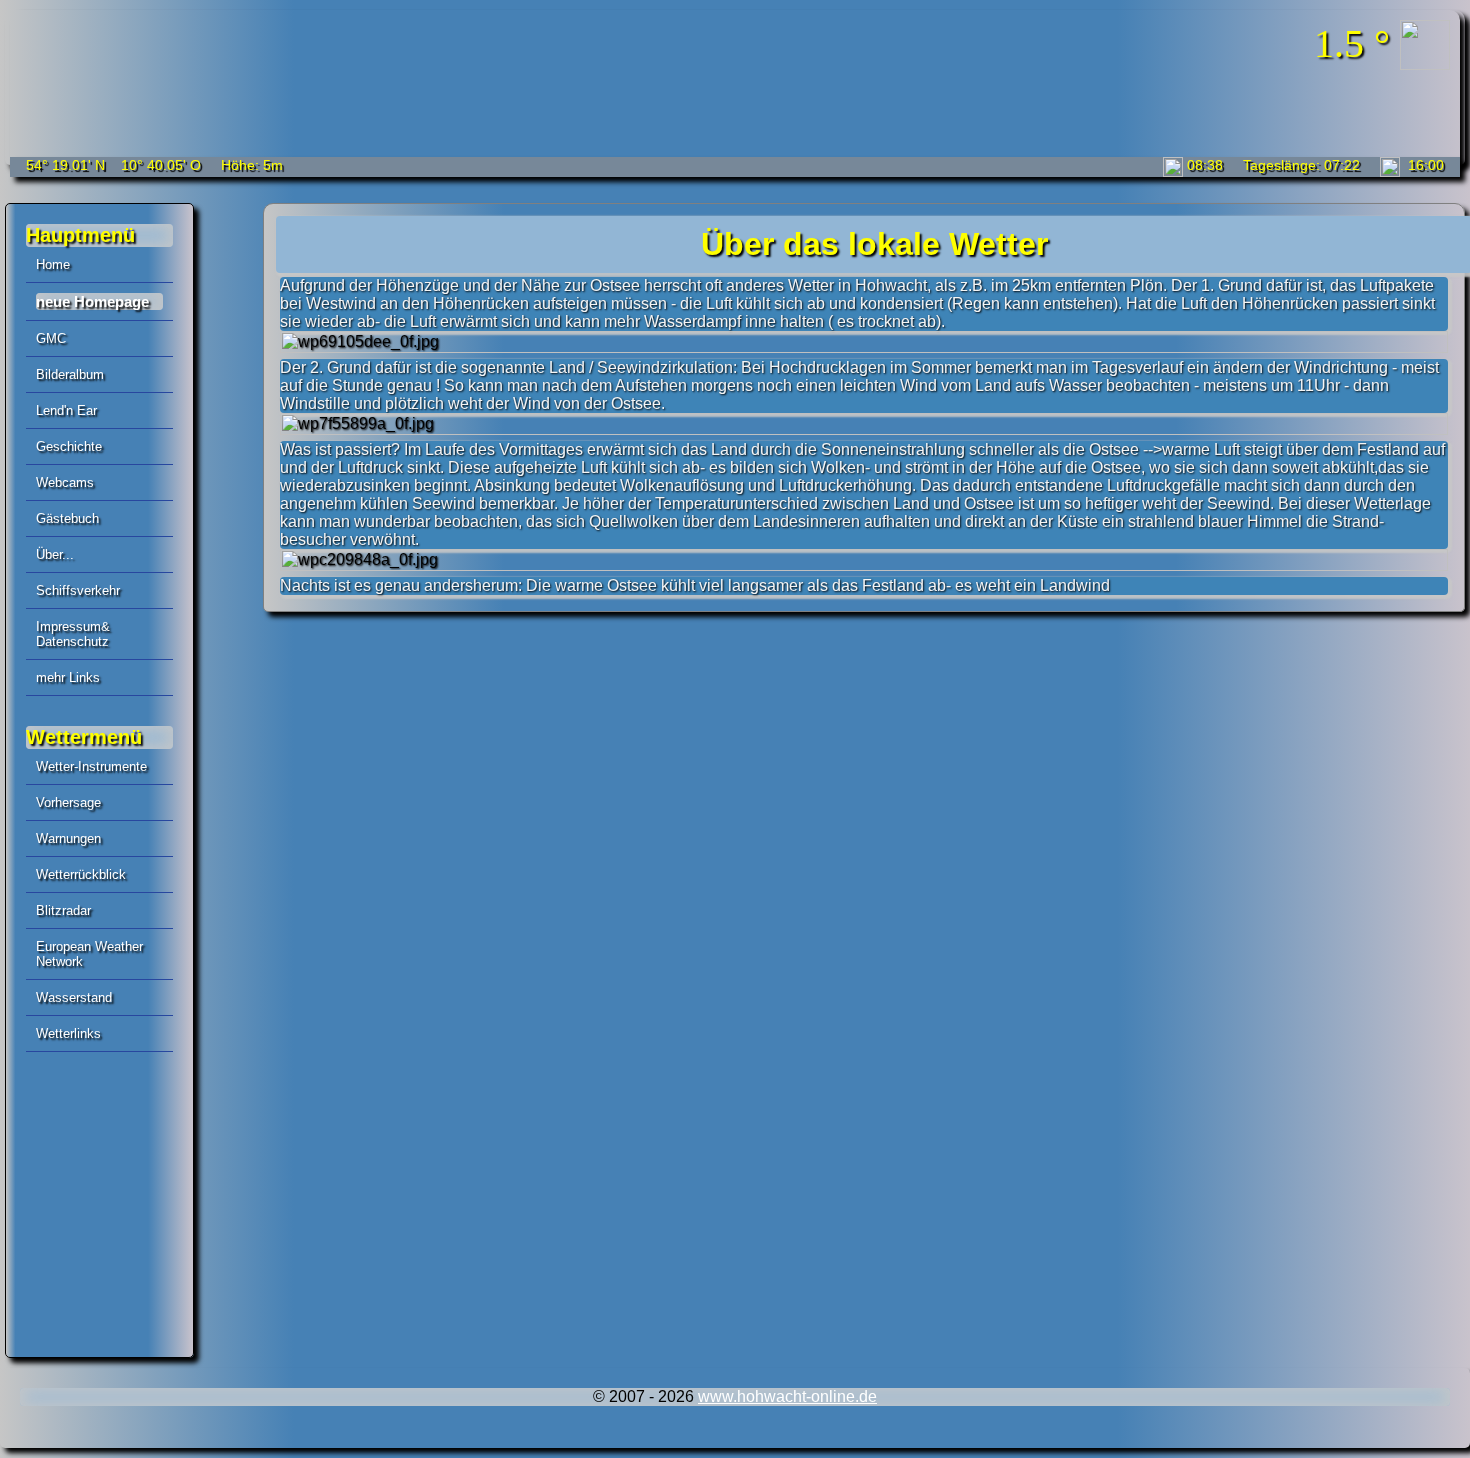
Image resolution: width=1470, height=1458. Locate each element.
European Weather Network (89, 954)
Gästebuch (67, 518)
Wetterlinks (68, 1033)
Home (53, 264)
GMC (51, 338)
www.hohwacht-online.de (787, 1396)
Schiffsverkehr (78, 590)
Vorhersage (68, 802)
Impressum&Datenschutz (73, 634)
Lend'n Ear (66, 410)
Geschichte (69, 446)
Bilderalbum (70, 374)
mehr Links (68, 677)
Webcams (65, 482)
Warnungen (68, 838)
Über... (55, 554)
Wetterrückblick (81, 874)
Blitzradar (63, 910)
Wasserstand (74, 997)
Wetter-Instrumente (91, 766)
